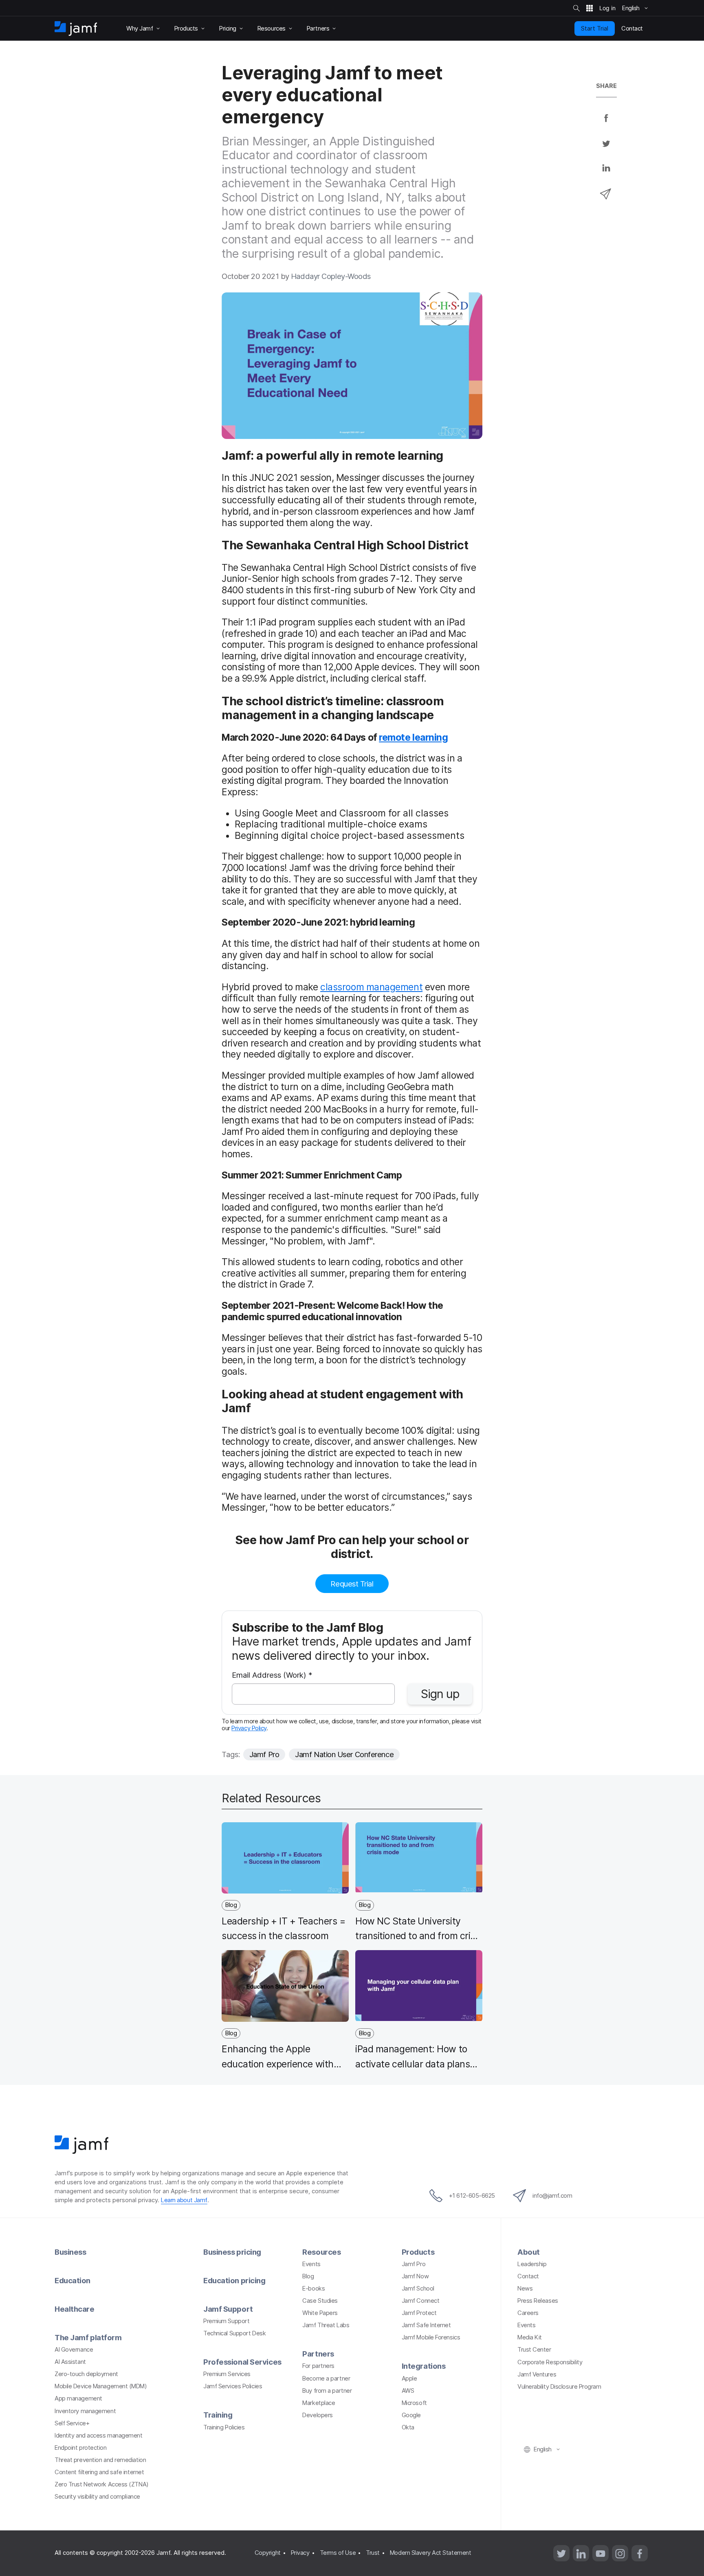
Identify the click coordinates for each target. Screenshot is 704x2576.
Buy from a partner (327, 2391)
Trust (373, 2553)
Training (218, 2415)
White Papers (320, 2313)
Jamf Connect (421, 2301)
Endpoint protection (80, 2448)
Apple (409, 2379)
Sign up (440, 1694)
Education (73, 2280)
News (525, 2289)
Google (411, 2415)
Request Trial (352, 1584)
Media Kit (530, 2337)
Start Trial (595, 28)
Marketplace (319, 2403)
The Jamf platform (88, 2337)
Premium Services (227, 2374)
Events (311, 2264)
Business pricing (232, 2252)
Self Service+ (72, 2423)
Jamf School (418, 2289)
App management (78, 2398)
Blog (308, 2276)
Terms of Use (338, 2553)
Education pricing (234, 2280)
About (529, 2252)
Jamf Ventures (537, 2374)
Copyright (268, 2553)
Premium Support (226, 2321)
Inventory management (85, 2411)
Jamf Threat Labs (326, 2325)
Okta (408, 2427)
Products (418, 2252)
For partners (318, 2366)
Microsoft (414, 2403)
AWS (408, 2391)
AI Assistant (70, 2362)
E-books (313, 2289)
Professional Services (242, 2362)
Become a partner (326, 2379)
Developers (318, 2415)
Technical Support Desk (234, 2333)
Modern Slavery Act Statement (430, 2553)
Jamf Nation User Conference (344, 1754)
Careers (528, 2313)
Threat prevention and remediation (100, 2460)
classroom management (371, 987)
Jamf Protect (419, 2313)
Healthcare (75, 2309)
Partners (318, 2354)
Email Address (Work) (272, 1675)
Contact (528, 2276)
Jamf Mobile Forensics (431, 2337)
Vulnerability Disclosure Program (559, 2387)
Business (70, 2252)
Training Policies (224, 2427)
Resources (321, 2252)
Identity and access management (99, 2436)
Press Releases (538, 2301)
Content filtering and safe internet (99, 2472)
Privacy (300, 2553)
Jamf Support (228, 2309)
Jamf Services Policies (233, 2386)
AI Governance (74, 2350)
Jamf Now (415, 2276)
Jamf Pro (264, 1754)
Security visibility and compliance (97, 2497)
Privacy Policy (249, 1728)
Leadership (532, 2264)
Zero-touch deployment (86, 2374)
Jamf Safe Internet (426, 2325)
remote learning (413, 737)
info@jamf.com (552, 2196)
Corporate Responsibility (550, 2362)
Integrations (424, 2366)
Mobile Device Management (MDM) (101, 2386)
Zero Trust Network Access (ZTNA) (102, 2484)
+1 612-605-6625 (472, 2196)
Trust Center (534, 2350)
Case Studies (320, 2301)
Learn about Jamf (184, 2200)
